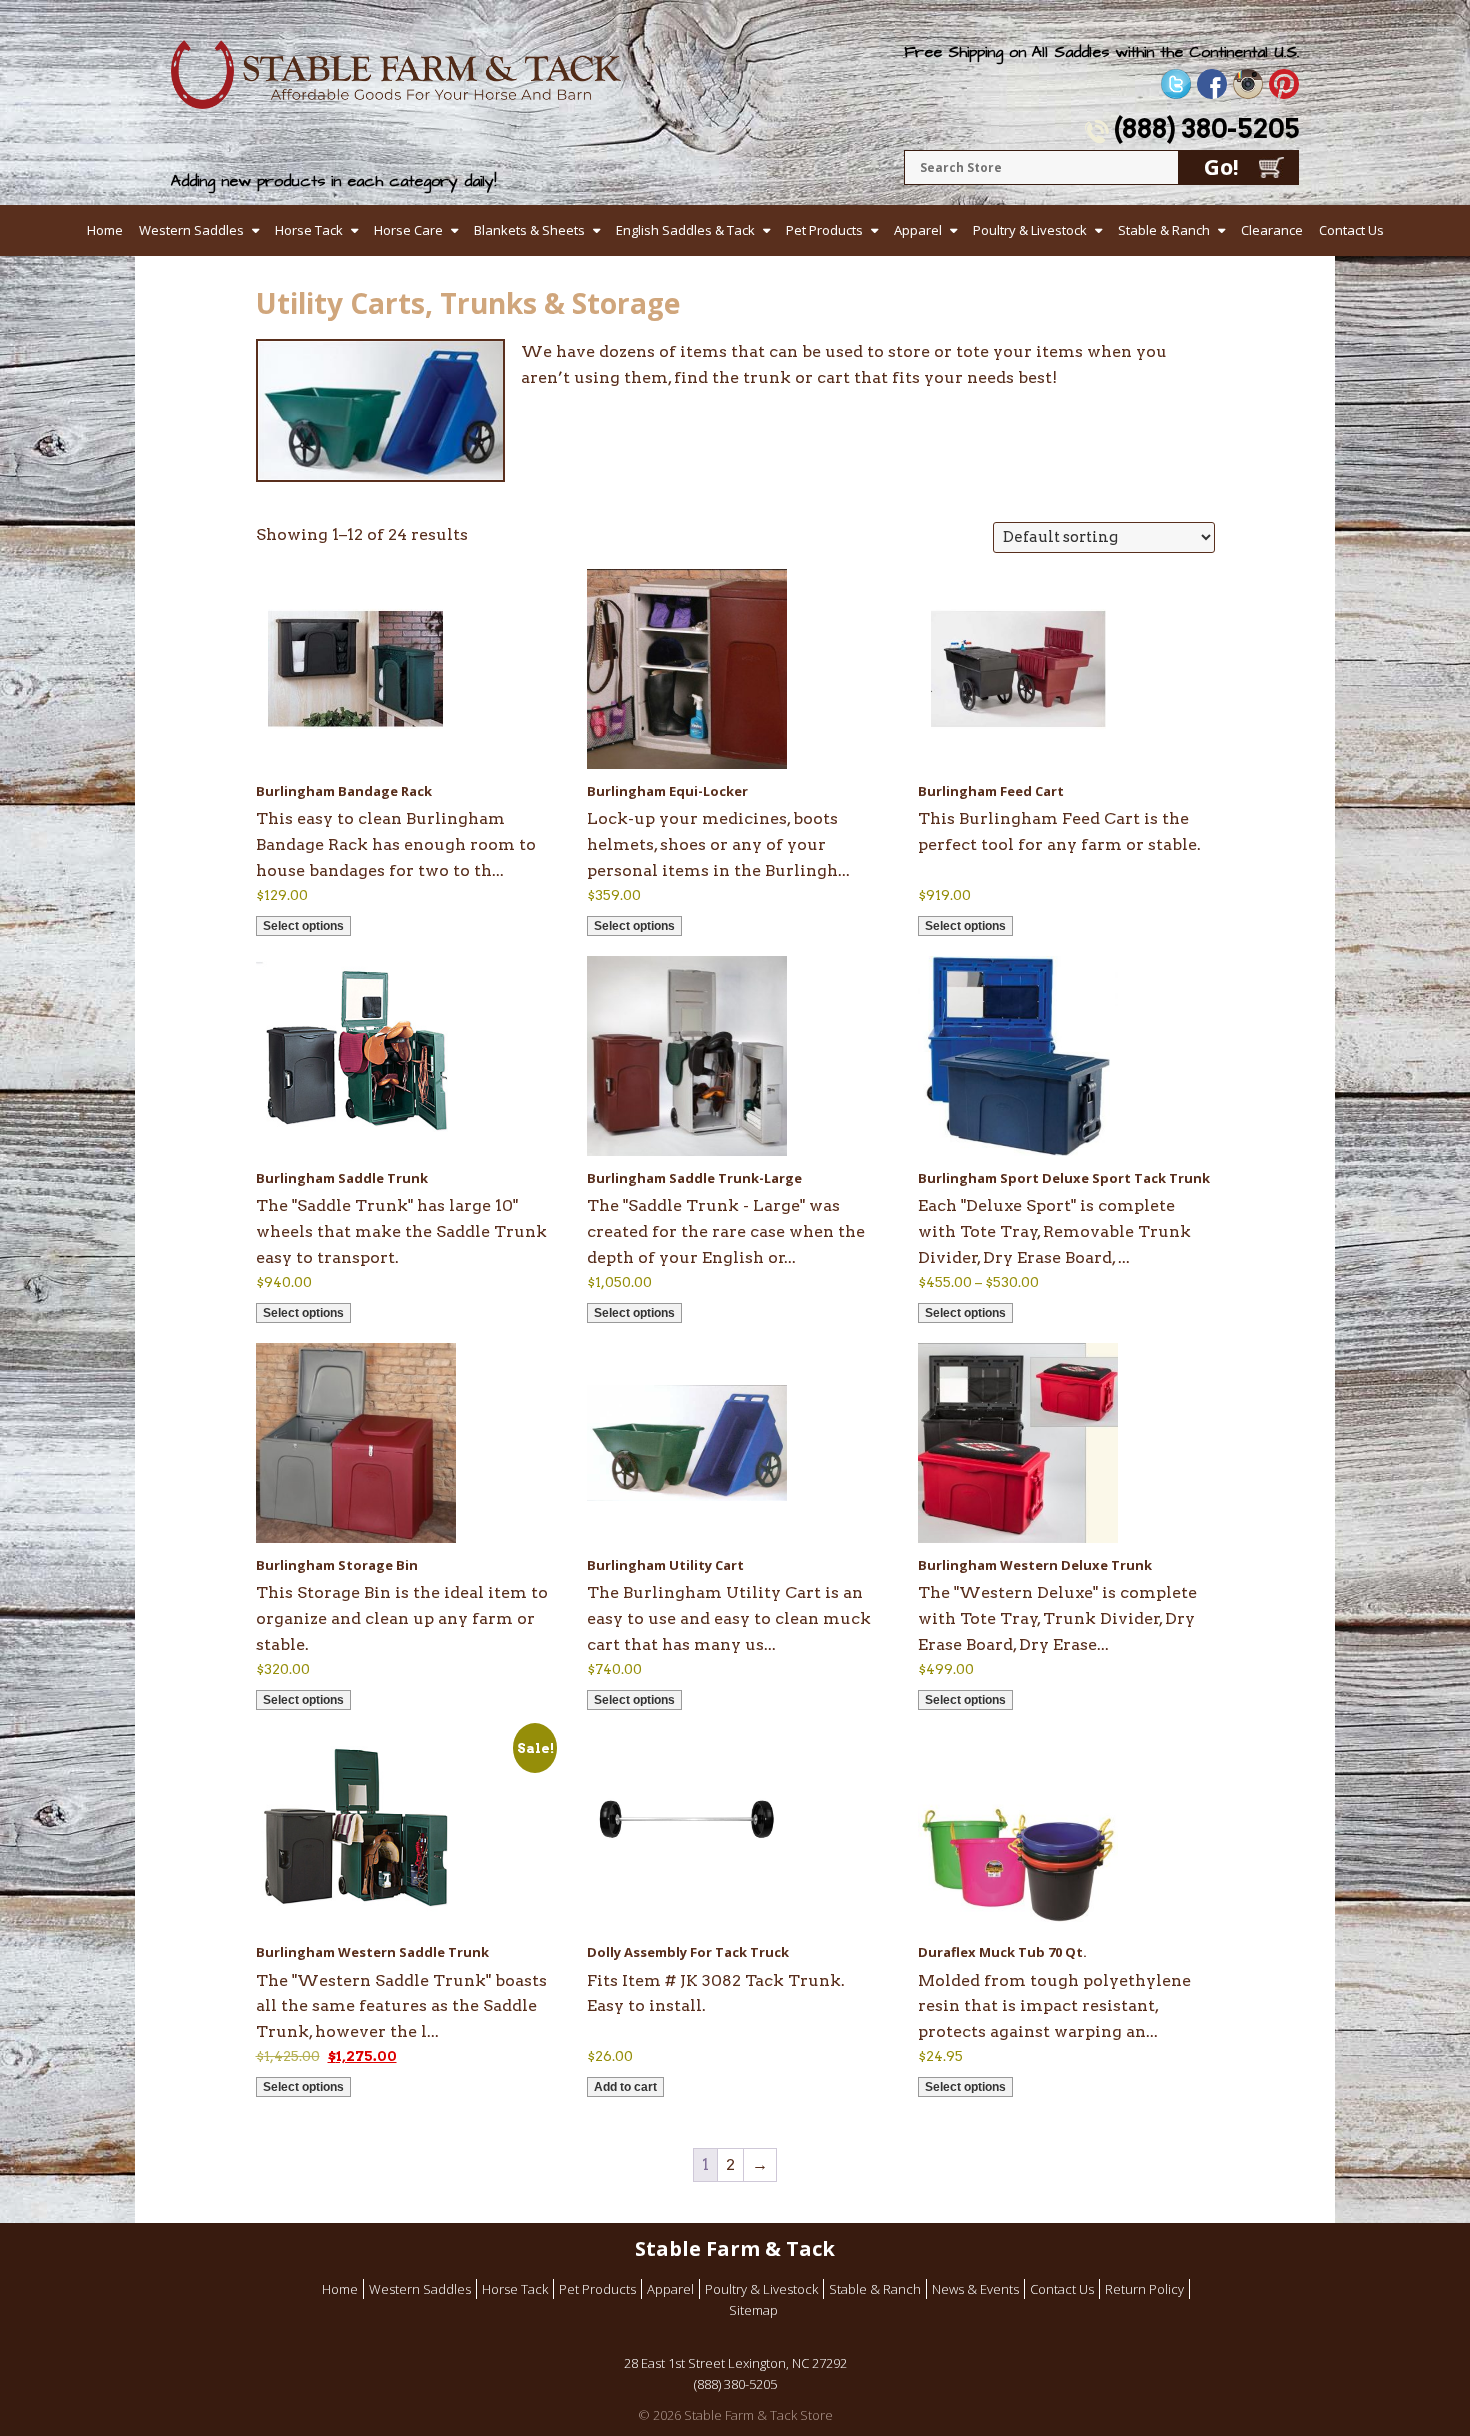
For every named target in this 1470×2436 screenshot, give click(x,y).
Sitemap (753, 2310)
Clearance (1272, 230)
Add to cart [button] (625, 2087)
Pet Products (824, 230)
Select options (303, 926)
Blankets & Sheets (529, 230)
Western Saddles (191, 230)
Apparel (918, 230)
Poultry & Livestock (1030, 230)
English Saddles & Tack (685, 230)
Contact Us (1351, 230)
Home (105, 230)
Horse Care (408, 230)
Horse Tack (309, 230)
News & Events (975, 2289)
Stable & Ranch (1164, 230)
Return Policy (1144, 2289)
